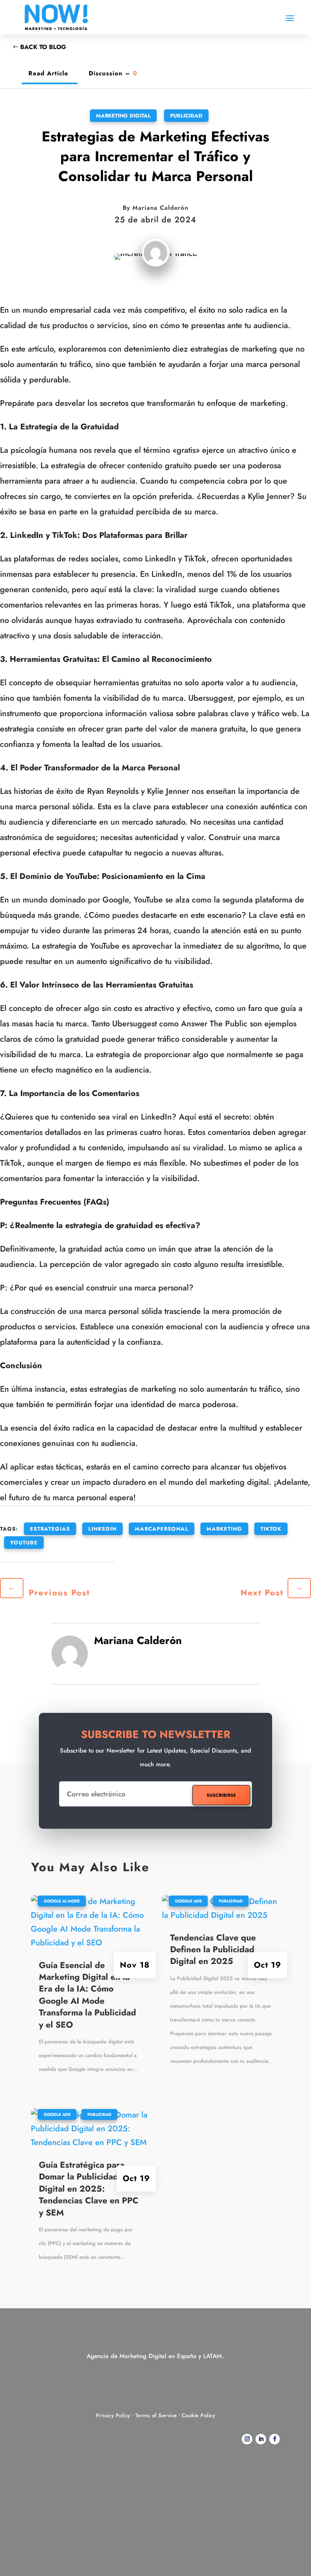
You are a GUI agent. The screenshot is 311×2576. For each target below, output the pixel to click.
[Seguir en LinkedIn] (261, 2439)
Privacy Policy (113, 2415)
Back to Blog (43, 47)
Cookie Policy (199, 2415)
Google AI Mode (62, 1901)
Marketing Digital (123, 116)
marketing (224, 1529)
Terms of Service (156, 2415)
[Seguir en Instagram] (247, 2439)
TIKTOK (271, 1529)
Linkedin (102, 1529)
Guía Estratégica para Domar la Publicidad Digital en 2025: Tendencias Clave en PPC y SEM (89, 2189)
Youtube (24, 1543)
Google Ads (57, 2114)
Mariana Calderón (160, 208)
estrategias (50, 1529)
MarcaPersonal (162, 1529)
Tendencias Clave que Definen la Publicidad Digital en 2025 (213, 1950)
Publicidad (186, 116)
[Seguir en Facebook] (275, 2439)
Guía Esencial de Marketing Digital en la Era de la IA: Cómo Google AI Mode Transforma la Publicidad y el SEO (87, 1995)
